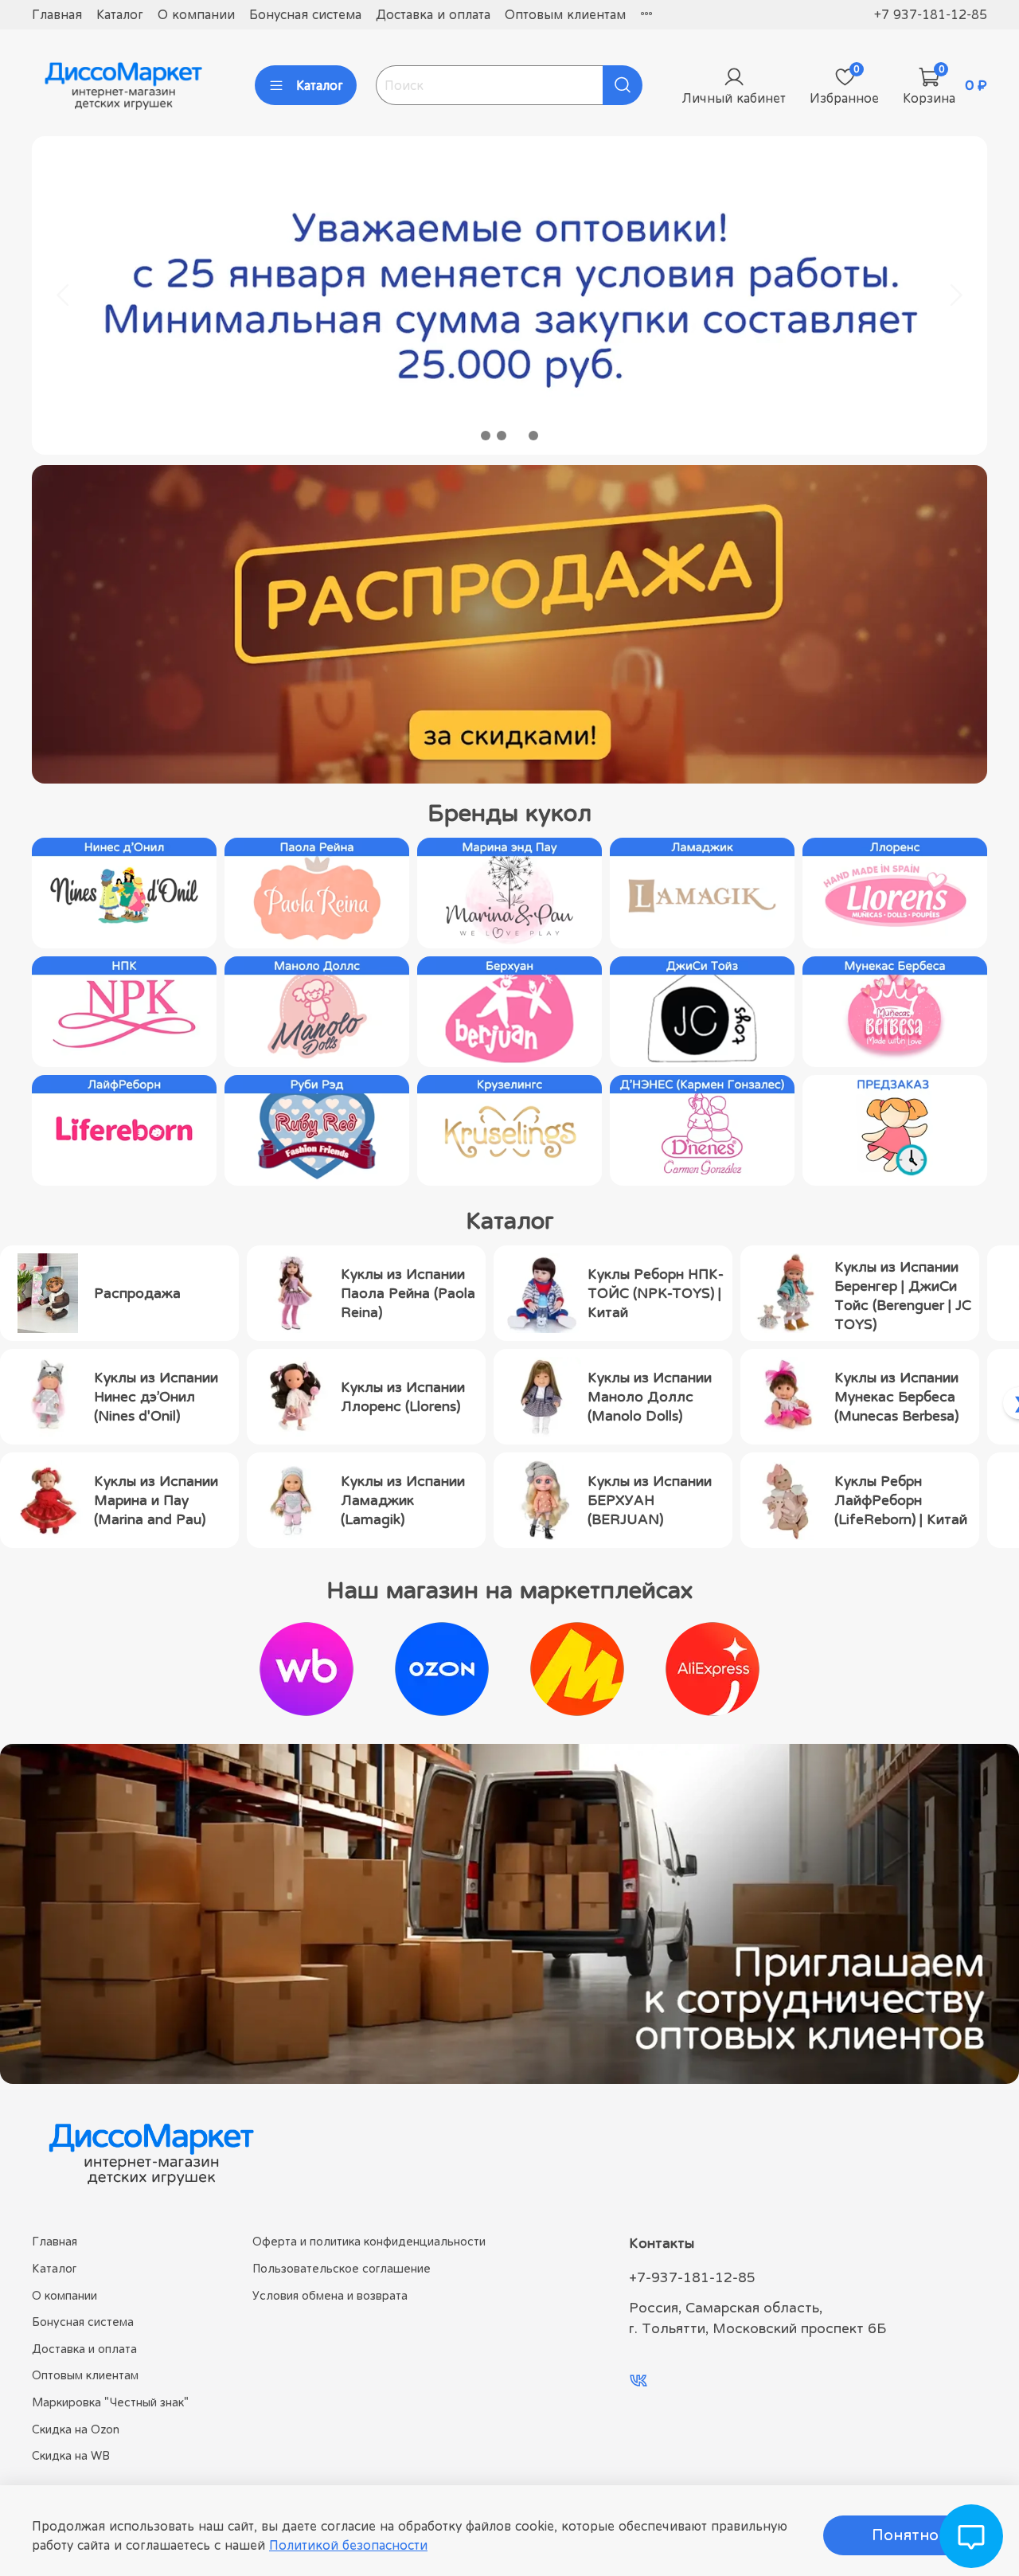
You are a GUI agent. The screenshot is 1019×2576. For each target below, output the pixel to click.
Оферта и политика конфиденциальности (369, 2241)
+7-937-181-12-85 (692, 2277)
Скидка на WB (71, 2455)
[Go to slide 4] (533, 436)
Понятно (905, 2535)
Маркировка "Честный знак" (110, 2402)
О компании (196, 14)
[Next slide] (955, 295)
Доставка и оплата (433, 14)
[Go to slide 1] (486, 436)
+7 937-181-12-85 (931, 14)
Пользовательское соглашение (342, 2268)
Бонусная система (305, 14)
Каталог (120, 14)
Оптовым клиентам (565, 14)
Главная (57, 14)
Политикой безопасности (348, 2545)
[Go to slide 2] (502, 436)
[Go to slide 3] (517, 436)
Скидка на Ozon (76, 2429)
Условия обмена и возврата (330, 2295)
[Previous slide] (64, 295)
